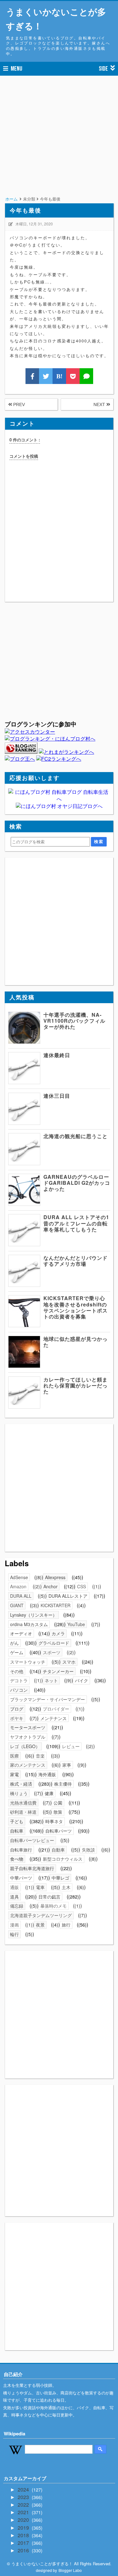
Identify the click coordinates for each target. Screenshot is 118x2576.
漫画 (14, 1925)
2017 (24, 2543)
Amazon (18, 1586)
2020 (24, 2520)
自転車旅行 (21, 1850)
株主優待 (63, 1784)
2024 (24, 2489)
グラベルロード (54, 1643)
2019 (24, 2528)
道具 (14, 1897)
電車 (40, 1887)
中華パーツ (21, 1878)
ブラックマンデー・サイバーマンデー (48, 1699)
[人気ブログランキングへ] (21, 752)
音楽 (40, 1756)
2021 (24, 2512)
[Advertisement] (59, 144)
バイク (81, 1680)
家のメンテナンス (28, 1765)
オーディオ (21, 1633)
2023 (24, 2497)
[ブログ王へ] (20, 759)
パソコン (19, 1690)
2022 (24, 2505)
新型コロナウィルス (63, 1859)
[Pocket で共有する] (73, 376)
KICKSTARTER (56, 1605)
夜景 (40, 1925)
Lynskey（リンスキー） (34, 1615)
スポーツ (52, 1652)
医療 (14, 1756)
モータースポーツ (28, 1727)
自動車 (58, 1850)
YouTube (76, 1624)
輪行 (14, 1934)
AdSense (19, 1577)
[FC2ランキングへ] (59, 759)
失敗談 (88, 1850)
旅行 (66, 1925)
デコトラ (19, 1680)
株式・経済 (21, 1784)
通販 (14, 1887)
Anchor (51, 1586)
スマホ (69, 1662)
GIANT (17, 1605)
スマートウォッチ (28, 1662)
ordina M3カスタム (29, 1624)
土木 (66, 1887)
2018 (24, 2535)
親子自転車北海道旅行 (32, 1868)
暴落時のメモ (53, 1906)
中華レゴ (60, 1878)
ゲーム (17, 1652)
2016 (24, 2550)
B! (59, 376)
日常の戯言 (49, 1897)
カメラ (58, 1633)
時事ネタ (54, 1821)
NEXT (100, 404)
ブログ (17, 1709)
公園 (58, 1803)
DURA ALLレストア (68, 1596)
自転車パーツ (59, 1831)
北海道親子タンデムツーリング (41, 1915)
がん (14, 1643)
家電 (14, 1774)
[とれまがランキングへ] (66, 752)
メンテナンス (53, 1718)
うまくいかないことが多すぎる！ (56, 19)
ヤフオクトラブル (28, 1737)
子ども (17, 1821)
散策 (58, 1812)
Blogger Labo (70, 2570)
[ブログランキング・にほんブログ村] (50, 738)
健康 (49, 1793)
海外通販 (47, 1774)
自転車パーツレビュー (32, 1840)
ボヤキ (17, 1718)
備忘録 (17, 1906)
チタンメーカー (58, 1671)
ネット (51, 1680)
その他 (17, 1671)
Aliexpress (55, 1577)
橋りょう (19, 1793)
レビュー (71, 1746)
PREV (18, 404)
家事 (67, 1765)
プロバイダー (56, 1709)
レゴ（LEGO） (25, 1746)
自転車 (17, 1831)
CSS (81, 1586)
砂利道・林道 (23, 1812)
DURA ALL (21, 1596)
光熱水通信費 (23, 1803)
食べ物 (17, 1859)
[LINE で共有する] (86, 376)
